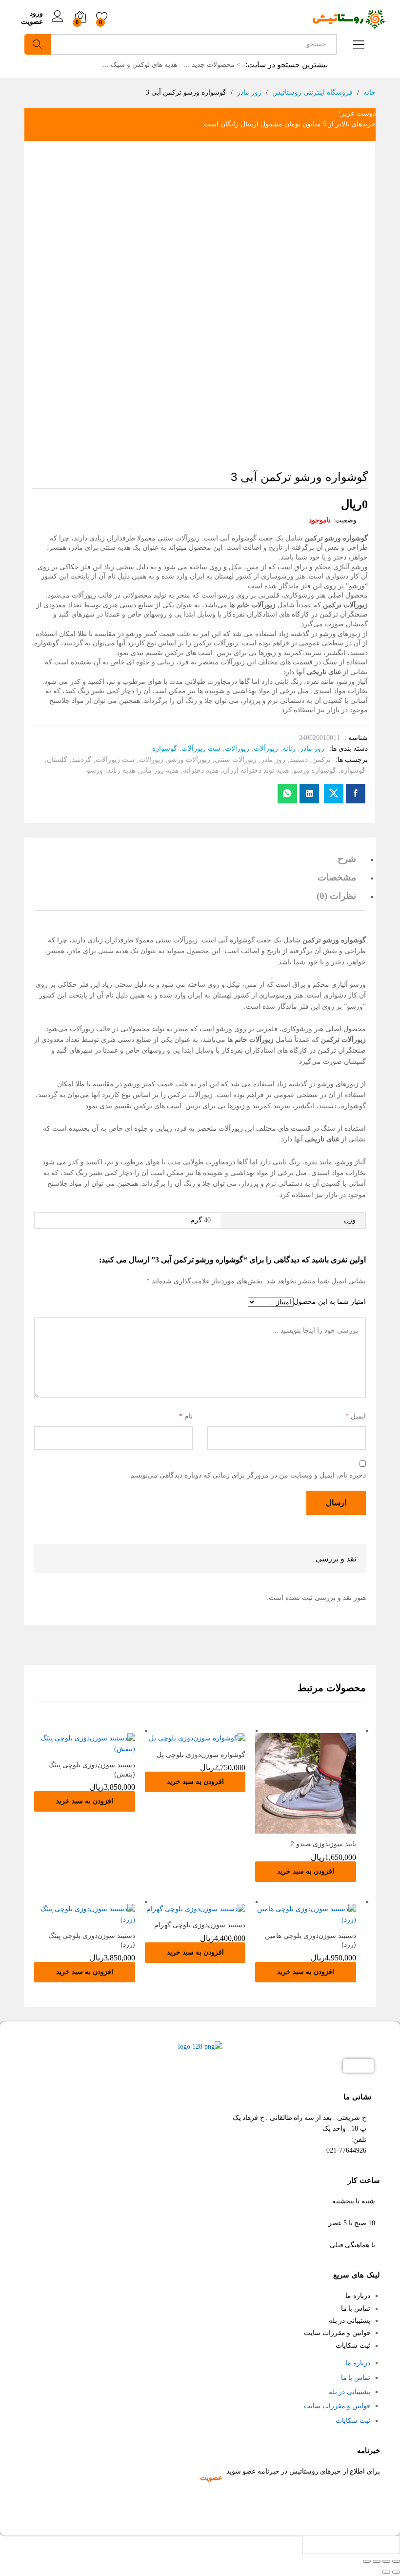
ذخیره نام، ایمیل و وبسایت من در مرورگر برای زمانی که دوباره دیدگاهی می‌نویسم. (247, 1475)
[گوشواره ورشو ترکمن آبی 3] (356, 794)
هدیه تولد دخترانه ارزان (256, 770)
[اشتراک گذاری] (386, 2561)
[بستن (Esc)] (396, 2561)
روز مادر (312, 749)
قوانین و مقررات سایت (337, 2333)
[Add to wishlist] (296, 1828)
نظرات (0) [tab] (336, 896)
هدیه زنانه (121, 770)
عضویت (32, 22)
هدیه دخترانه (201, 770)
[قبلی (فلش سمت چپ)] (396, 2572)
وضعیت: (345, 520)
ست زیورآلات (201, 749)
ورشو (95, 770)
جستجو (38, 44)
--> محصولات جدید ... (215, 65)
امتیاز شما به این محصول (330, 1302)
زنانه (289, 749)
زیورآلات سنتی (236, 760)
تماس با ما (356, 2308)
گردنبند (81, 760)
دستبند (299, 760)
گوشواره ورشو (315, 770)
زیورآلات (266, 749)
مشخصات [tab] (337, 877)
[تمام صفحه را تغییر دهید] (377, 2561)
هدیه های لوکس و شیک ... (140, 65)
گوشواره (165, 749)
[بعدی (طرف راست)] (386, 2572)
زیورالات (237, 749)
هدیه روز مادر (159, 770)
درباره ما (358, 2296)
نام (186, 1416)
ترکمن (321, 760)
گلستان (57, 760)
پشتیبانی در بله (350, 2321)
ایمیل (356, 1416)
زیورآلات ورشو (189, 760)
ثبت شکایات (353, 2346)
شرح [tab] (347, 859)
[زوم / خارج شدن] (367, 2561)
